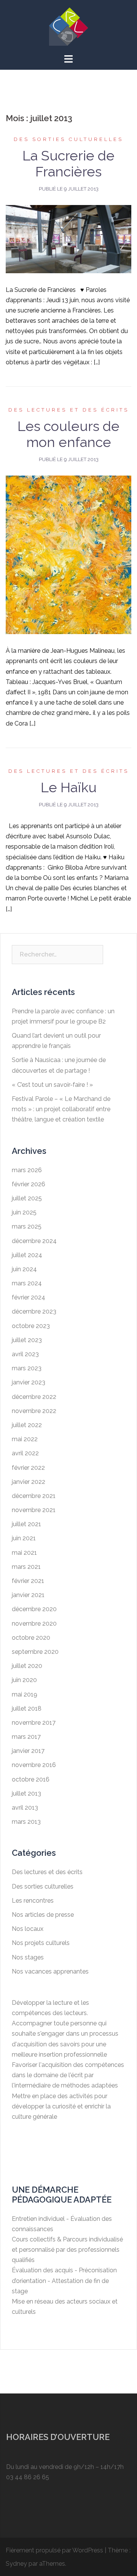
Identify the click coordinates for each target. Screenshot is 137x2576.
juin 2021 (24, 1538)
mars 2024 (27, 1283)
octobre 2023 (31, 1326)
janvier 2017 (28, 1751)
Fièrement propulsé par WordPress (54, 2550)
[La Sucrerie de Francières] (68, 239)
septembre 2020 (35, 1652)
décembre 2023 (34, 1311)
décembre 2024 (34, 1241)
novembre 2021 (34, 1510)
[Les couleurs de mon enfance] (68, 554)
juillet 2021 (26, 1524)
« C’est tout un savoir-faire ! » (52, 1085)
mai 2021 (24, 1553)
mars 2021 (26, 1567)
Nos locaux (28, 1929)
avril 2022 (25, 1453)
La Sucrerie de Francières (68, 163)
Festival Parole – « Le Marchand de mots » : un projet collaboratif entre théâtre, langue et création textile (61, 1109)
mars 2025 (27, 1226)
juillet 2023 (27, 1340)
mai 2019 (25, 1694)
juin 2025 (24, 1212)
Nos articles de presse (43, 1915)
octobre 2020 (31, 1638)
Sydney (16, 2564)
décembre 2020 (34, 1609)
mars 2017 (26, 1737)
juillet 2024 (27, 1255)
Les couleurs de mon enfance (68, 434)
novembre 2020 (34, 1624)
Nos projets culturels (41, 1943)
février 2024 (29, 1297)
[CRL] (68, 26)
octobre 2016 (31, 1779)
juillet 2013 (26, 1793)
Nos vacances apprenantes (50, 1971)
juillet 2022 (27, 1425)
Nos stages (28, 1957)
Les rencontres (33, 1901)
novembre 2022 (34, 1411)
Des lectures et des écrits (69, 410)
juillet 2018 (27, 1709)
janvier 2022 (29, 1482)
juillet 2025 (27, 1198)
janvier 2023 (29, 1382)
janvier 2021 (28, 1595)
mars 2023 (27, 1368)
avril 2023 (25, 1354)
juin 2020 (24, 1680)
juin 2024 (24, 1269)
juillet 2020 (27, 1666)
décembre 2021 (34, 1496)
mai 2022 (25, 1439)
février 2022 (28, 1468)
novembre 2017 (34, 1723)
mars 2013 (26, 1822)
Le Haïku (69, 787)
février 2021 (28, 1581)
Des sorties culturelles (68, 139)
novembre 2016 (34, 1765)
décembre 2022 (34, 1397)
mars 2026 (27, 1170)
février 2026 (29, 1184)
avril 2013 (25, 1808)
